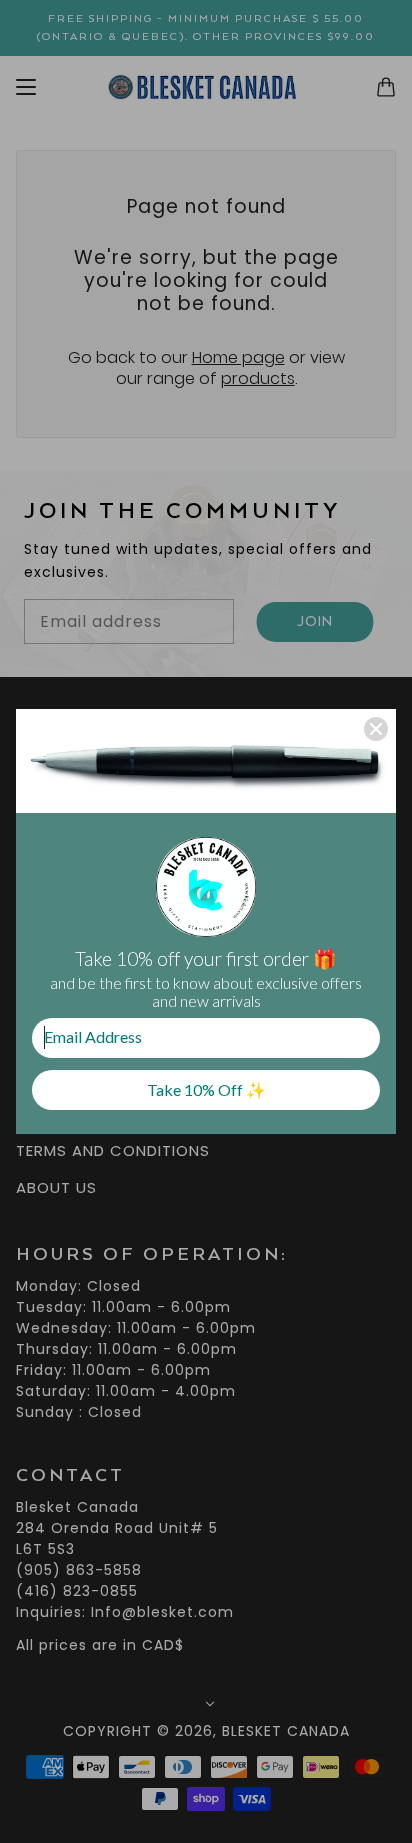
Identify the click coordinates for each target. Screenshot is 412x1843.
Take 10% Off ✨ (206, 1089)
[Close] (376, 729)
